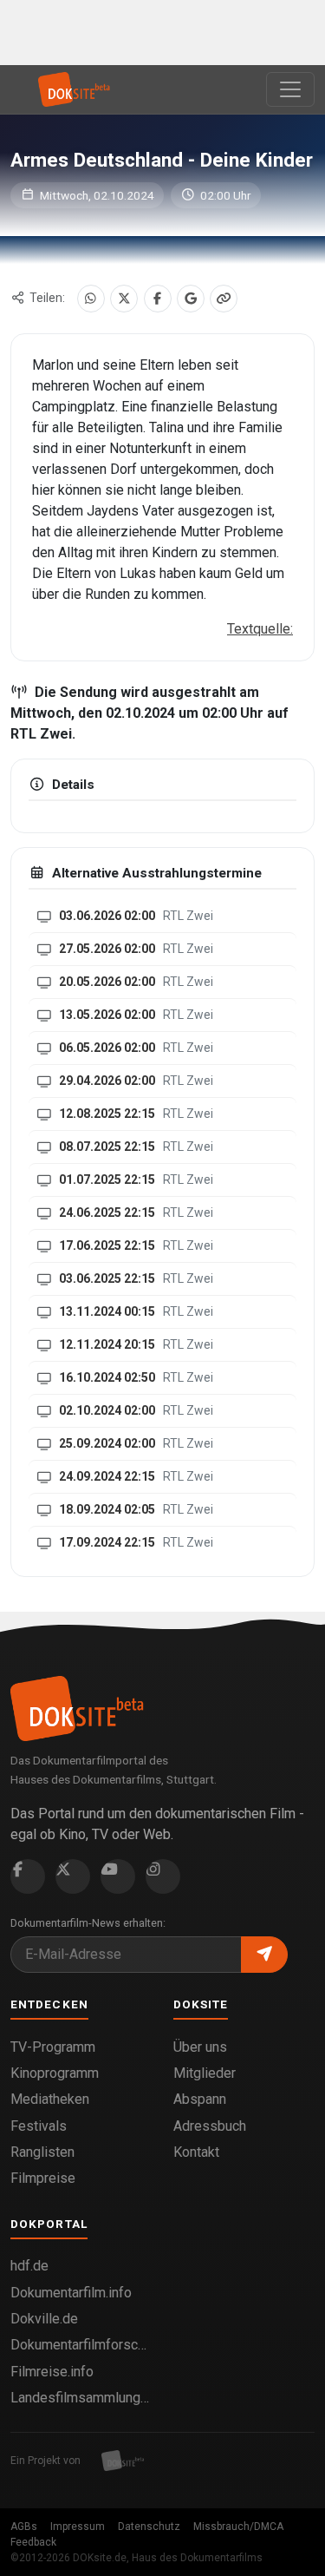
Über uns (200, 2047)
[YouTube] (118, 1876)
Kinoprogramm (55, 2073)
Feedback (33, 2542)
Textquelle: (260, 629)
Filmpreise (43, 2178)
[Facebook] (158, 299)
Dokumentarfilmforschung (81, 2345)
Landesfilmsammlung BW (81, 2398)
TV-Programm (53, 2047)
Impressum (78, 2527)
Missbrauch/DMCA (238, 2527)
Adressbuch (210, 2126)
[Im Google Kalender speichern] (191, 299)
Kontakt (196, 2152)
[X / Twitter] (124, 299)
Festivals (39, 2126)
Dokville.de (44, 2319)
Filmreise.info (52, 2372)
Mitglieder (205, 2073)
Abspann (200, 2099)
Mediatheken (50, 2099)
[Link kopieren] (224, 299)
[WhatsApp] (91, 299)
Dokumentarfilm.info (71, 2293)
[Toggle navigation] (290, 89)
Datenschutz (149, 2527)
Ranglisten (42, 2152)
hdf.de (29, 2266)
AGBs (24, 2527)
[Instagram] (163, 1876)
